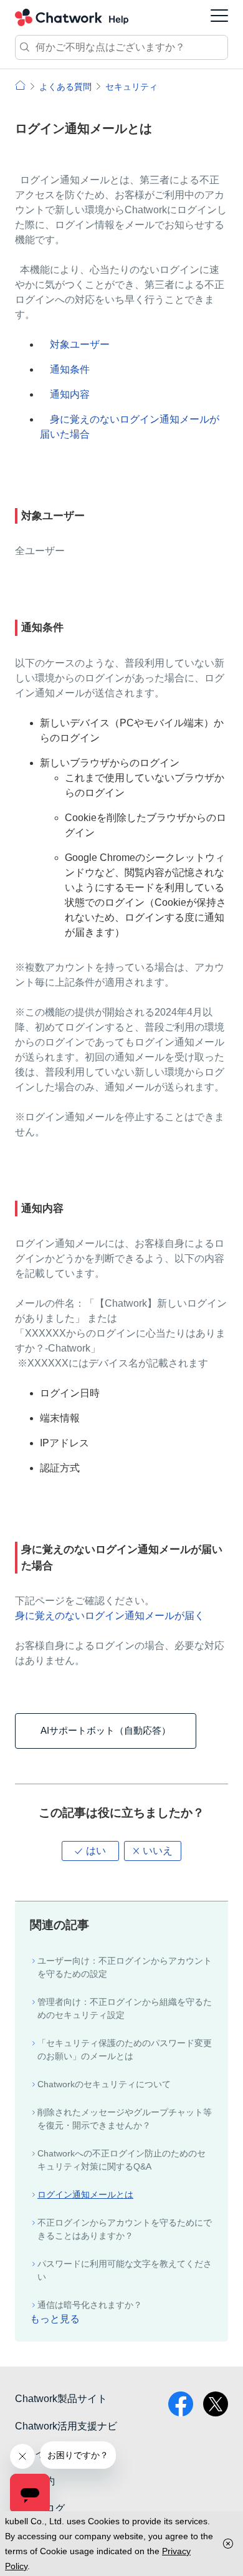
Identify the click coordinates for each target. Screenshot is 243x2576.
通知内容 (70, 394)
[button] (90, 1851)
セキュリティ (131, 87)
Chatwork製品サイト (61, 2399)
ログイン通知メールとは (85, 2194)
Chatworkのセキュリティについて (104, 2084)
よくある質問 (65, 87)
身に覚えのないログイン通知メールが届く (110, 1616)
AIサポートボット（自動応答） (106, 1730)
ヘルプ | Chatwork (20, 85)
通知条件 (70, 369)
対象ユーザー (80, 344)
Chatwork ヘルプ (72, 17)
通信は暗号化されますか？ (90, 2305)
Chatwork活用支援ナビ (66, 2426)
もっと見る (55, 2319)
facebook (181, 2404)
